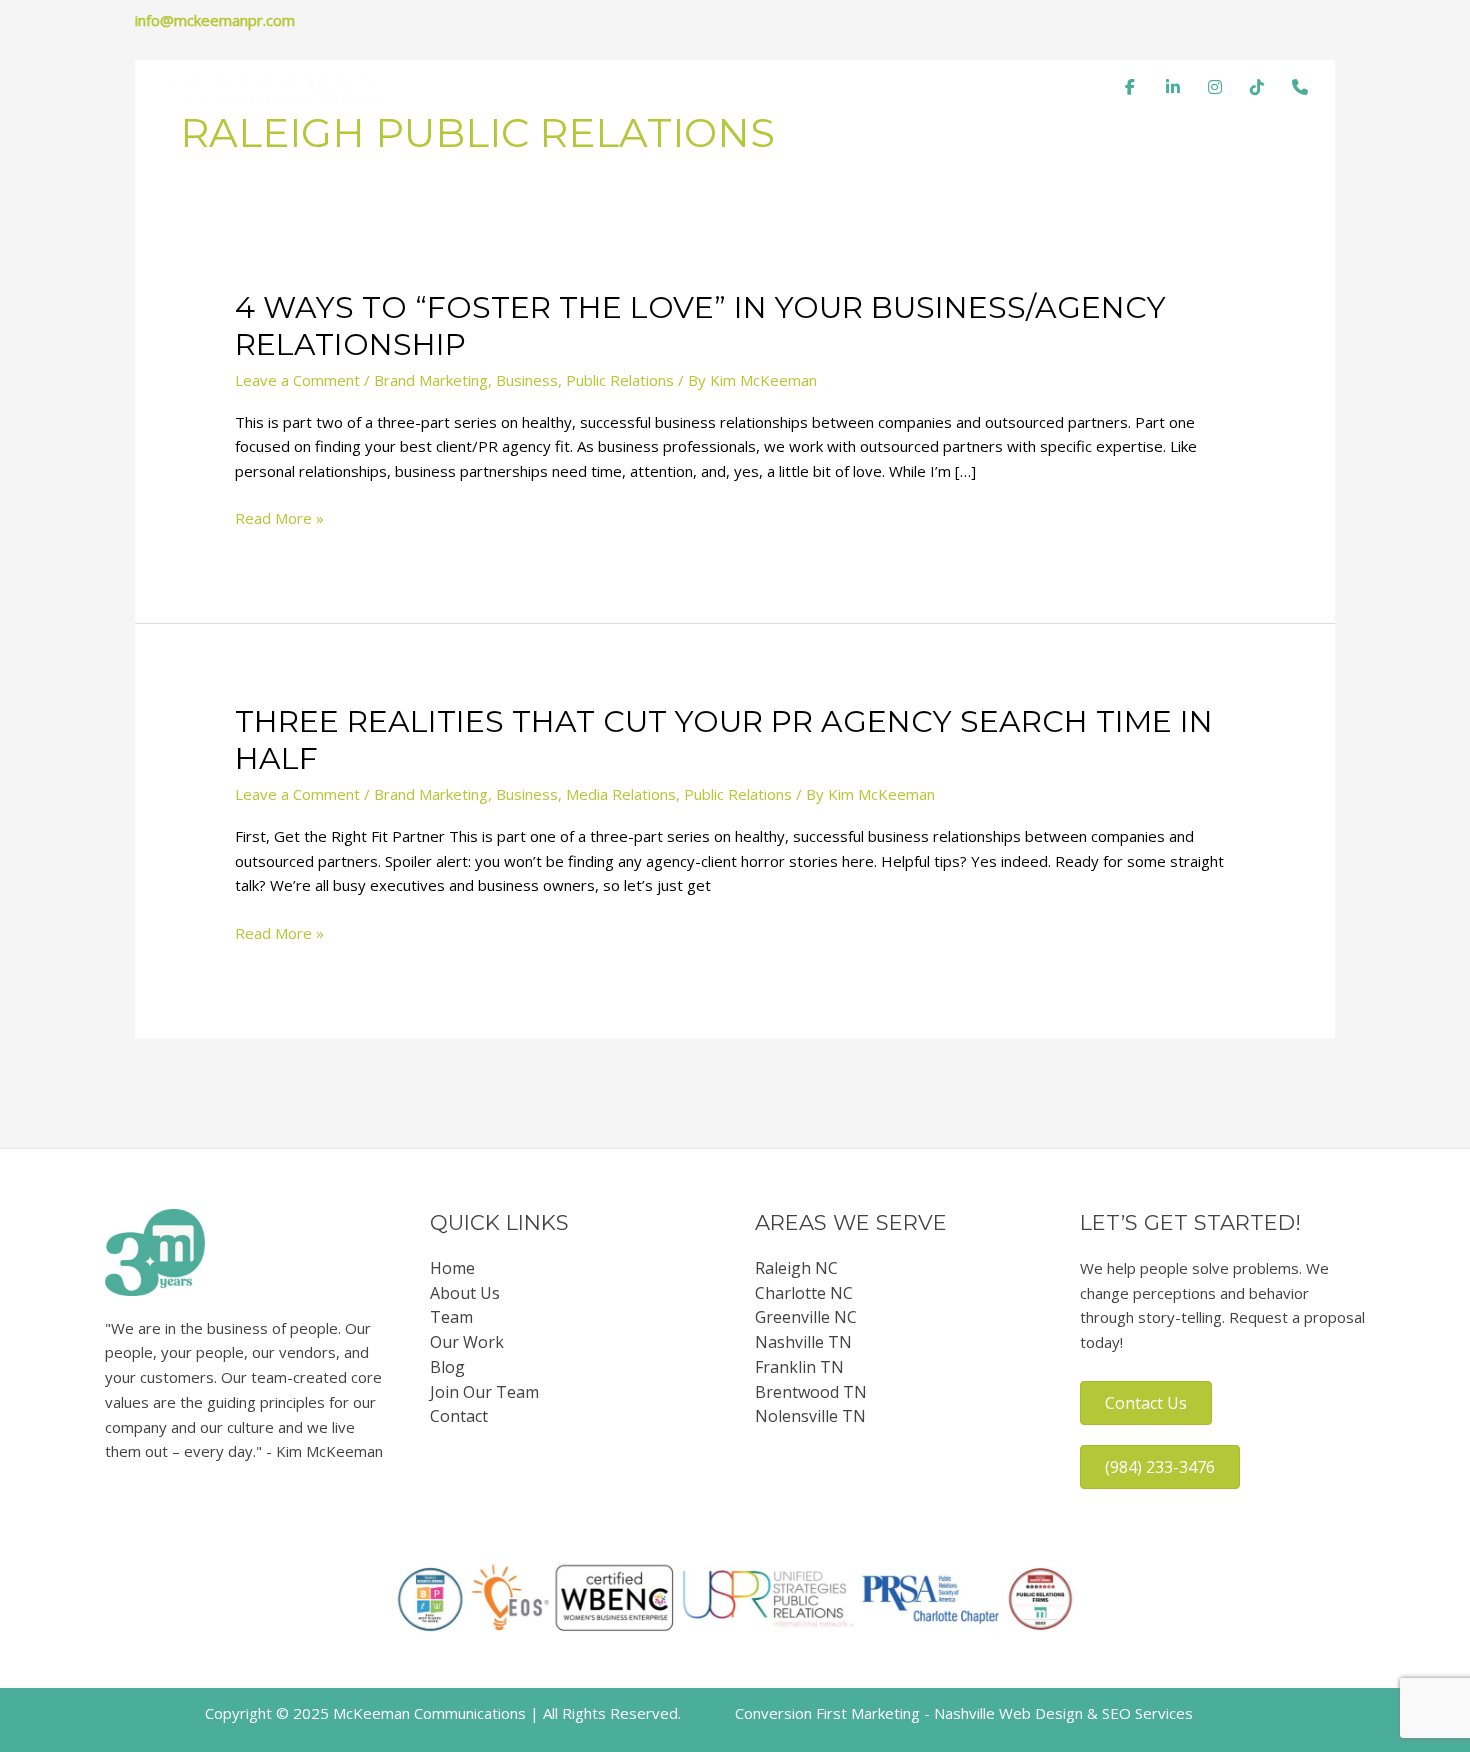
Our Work (877, 87)
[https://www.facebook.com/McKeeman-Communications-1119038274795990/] (1130, 87)
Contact (1042, 87)
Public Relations (620, 380)
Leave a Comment (297, 380)
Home (539, 87)
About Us (465, 1293)
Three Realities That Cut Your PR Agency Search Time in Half (724, 740)
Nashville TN (803, 1342)
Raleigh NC (796, 1268)
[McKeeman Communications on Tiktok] (1257, 87)
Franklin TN (799, 1367)
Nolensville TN (810, 1416)
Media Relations (621, 794)
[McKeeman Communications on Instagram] (1215, 87)
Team (693, 87)
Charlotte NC (804, 1293)
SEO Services (1147, 1713)
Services (777, 87)
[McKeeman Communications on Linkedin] (1173, 87)
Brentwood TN (811, 1392)
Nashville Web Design (1008, 1713)
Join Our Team (484, 1392)
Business (527, 380)
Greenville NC (806, 1317)
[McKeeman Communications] (256, 85)
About (617, 87)
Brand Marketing (431, 380)
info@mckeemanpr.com (215, 20)
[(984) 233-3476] (1300, 87)
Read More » (279, 519)
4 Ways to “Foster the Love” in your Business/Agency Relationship (700, 326)
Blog (963, 87)
